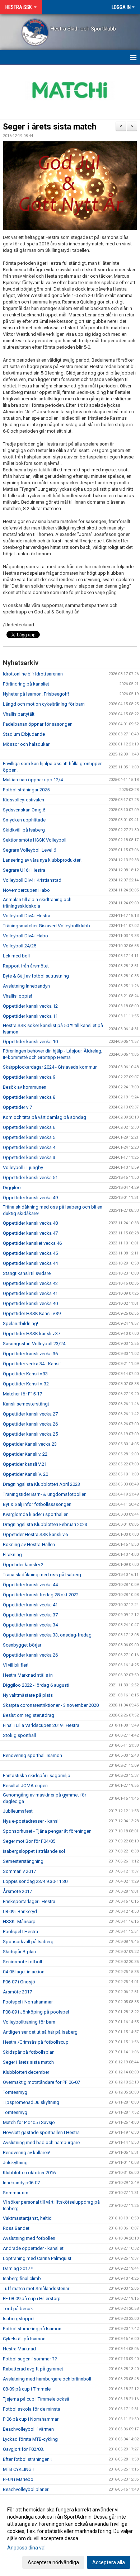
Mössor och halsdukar (26, 744)
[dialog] (70, 2536)
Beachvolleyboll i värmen (28, 2429)
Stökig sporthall (19, 1735)
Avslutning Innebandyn (26, 986)
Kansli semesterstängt (26, 1404)
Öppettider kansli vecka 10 (30, 1042)
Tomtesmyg (15, 2092)
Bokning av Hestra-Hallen (29, 1544)
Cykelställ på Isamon (24, 2339)
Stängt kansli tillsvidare (27, 1273)
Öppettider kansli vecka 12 (30, 1006)
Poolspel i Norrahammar (28, 2002)
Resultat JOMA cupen (25, 1786)
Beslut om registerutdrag (29, 1715)
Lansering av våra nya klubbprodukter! (42, 860)
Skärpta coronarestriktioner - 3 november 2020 (51, 1705)
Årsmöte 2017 (17, 1891)
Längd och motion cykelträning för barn (44, 704)
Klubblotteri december (26, 2072)
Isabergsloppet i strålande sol (34, 1851)
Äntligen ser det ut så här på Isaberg (40, 2032)
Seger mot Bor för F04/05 (29, 1841)
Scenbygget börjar (22, 1645)
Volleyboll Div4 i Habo (25, 936)
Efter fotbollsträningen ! (27, 2459)
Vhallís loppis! (17, 996)
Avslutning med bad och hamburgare (41, 2142)
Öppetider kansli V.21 (25, 1464)
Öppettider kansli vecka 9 (29, 1077)
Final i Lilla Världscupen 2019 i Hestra (41, 1725)
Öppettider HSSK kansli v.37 (32, 1334)
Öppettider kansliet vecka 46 (32, 1243)
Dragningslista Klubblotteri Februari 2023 (45, 1524)
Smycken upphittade (24, 820)
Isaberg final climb (22, 2278)
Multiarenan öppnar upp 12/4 (33, 780)
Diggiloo (12, 1188)
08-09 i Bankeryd (20, 1911)
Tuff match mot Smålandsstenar (36, 2288)
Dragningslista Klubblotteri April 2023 (41, 1484)
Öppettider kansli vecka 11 (30, 1016)
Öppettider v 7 (17, 1107)
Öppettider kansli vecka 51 (30, 1178)
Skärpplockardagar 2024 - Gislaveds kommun (50, 1067)
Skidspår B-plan (19, 1952)
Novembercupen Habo (26, 890)
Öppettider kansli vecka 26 (30, 1424)
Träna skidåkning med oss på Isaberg (42, 1575)
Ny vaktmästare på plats (28, 1695)
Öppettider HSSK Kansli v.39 (32, 1313)
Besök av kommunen (25, 1087)
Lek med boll (16, 956)
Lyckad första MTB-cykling (30, 2439)
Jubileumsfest (18, 1811)
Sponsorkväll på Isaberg (28, 1942)
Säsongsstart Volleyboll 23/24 (34, 1344)
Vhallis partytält (19, 714)
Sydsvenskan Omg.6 (24, 810)
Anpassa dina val (26, 2548)
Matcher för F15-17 (22, 1394)
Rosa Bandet (16, 2228)
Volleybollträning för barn (29, 2022)
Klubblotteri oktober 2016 (29, 2173)
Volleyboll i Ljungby (23, 1167)
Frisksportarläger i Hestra (29, 1901)
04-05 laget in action (24, 1972)
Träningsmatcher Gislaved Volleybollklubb (46, 926)
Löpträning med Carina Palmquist (37, 2258)
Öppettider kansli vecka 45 (30, 1253)
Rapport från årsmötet (26, 966)
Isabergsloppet (19, 2319)
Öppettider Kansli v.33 (25, 1374)
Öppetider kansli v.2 (23, 1565)
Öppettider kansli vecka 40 (30, 1303)
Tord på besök (18, 2309)
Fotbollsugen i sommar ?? (30, 2359)
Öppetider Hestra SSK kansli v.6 (35, 1534)
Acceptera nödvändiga (53, 2562)
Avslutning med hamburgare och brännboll (47, 2379)
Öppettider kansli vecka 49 (30, 1198)
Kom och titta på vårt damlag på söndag (45, 1117)
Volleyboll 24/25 (20, 946)
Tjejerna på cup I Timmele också (36, 2399)
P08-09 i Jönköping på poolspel (36, 2012)
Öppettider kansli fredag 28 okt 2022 (41, 1595)
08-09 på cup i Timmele (27, 2389)
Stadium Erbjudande (24, 734)
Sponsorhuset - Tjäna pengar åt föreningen (47, 1831)
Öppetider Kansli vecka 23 (30, 1444)
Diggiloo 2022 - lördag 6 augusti (36, 1685)
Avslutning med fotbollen (29, 2238)
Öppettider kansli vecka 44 (30, 1263)
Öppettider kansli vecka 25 (30, 1434)
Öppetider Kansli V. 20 (25, 1474)
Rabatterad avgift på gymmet (33, 2369)
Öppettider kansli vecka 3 (29, 1157)
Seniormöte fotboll (22, 1962)
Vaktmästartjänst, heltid (27, 2218)
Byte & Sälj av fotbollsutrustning (36, 976)
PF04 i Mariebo (18, 2479)
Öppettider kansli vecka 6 (29, 1127)
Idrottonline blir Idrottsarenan (33, 674)
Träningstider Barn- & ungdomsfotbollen (45, 1494)
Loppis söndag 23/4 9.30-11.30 (35, 1881)
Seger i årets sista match (50, 127)
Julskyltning (15, 2163)
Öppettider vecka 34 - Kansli (32, 1364)
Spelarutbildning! (20, 1324)
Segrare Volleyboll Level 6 (29, 850)
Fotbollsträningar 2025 (26, 790)
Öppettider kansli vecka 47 (30, 1233)
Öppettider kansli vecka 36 (30, 1354)
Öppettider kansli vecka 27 (30, 1414)
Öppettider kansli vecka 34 (30, 1625)
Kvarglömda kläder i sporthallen (36, 1514)
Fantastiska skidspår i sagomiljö (37, 1776)
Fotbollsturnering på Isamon (32, 2329)
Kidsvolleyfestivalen (24, 800)
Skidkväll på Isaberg (24, 830)
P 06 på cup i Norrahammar (31, 2419)
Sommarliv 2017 (19, 1871)
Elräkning (12, 1555)
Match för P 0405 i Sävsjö (29, 2122)
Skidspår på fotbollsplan (29, 2052)
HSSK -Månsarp (19, 1922)
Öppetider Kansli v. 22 (25, 1454)
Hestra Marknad (19, 2349)
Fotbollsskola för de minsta (32, 2409)
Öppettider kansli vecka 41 (30, 1293)
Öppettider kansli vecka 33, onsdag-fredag (47, 1635)
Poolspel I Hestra (20, 1932)
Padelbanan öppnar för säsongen (38, 724)
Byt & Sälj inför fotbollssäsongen (37, 1504)
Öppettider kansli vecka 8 (29, 1097)
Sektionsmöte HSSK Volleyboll (35, 840)
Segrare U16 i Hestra (24, 870)
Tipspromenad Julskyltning (31, 2102)
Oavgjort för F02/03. (24, 2449)
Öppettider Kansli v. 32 (26, 1384)
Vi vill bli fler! (16, 1665)
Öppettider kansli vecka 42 (30, 1283)
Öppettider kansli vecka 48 (30, 1223)
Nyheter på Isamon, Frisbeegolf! (36, 694)
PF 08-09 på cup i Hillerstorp (32, 2299)
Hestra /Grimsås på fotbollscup (36, 2042)
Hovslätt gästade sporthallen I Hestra (41, 2132)
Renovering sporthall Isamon (32, 1755)
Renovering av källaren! (27, 2153)
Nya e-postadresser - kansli (31, 1821)
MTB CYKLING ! (18, 2469)
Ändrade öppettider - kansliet (33, 2248)
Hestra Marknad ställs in (28, 1675)
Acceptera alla (109, 2562)
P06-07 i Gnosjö (19, 1982)
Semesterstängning (23, 1861)
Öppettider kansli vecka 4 (29, 1147)
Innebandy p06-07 (21, 2183)
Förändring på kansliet (26, 684)
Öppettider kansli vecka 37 (30, 1615)
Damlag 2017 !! (18, 2268)
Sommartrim (16, 2193)
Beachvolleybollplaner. (26, 2489)
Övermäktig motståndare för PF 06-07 (41, 2082)
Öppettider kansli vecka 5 (29, 1137)
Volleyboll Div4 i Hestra (27, 916)
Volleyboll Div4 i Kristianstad (32, 880)
